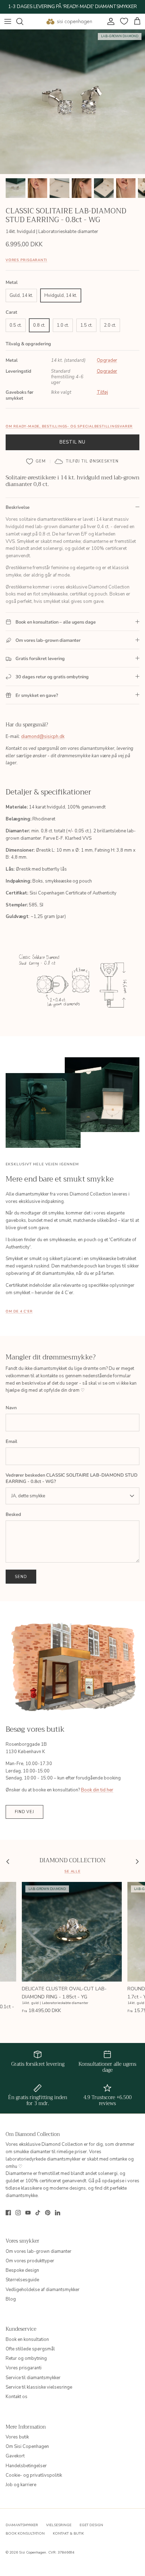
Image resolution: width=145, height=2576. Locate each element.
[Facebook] (8, 2213)
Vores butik (17, 2437)
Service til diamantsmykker (33, 2378)
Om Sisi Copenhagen (27, 2447)
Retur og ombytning (26, 2358)
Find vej (24, 1812)
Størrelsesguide (22, 2280)
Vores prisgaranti (26, 260)
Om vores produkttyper (30, 2261)
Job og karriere (21, 2485)
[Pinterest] (48, 2213)
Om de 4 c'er (19, 1311)
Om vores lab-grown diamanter (39, 2251)
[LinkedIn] (58, 2213)
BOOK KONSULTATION (25, 2534)
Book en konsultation (27, 2339)
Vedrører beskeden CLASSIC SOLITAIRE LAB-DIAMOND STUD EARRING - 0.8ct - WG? (72, 1478)
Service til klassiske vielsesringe (39, 2387)
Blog (11, 2299)
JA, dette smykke (28, 1496)
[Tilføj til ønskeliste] (36, 461)
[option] (72, 102)
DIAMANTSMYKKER (22, 2525)
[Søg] (23, 21)
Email (11, 1442)
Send (21, 1577)
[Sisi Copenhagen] (69, 21)
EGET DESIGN (91, 2525)
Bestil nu (72, 442)
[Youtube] (28, 2213)
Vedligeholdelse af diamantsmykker (43, 2290)
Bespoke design (22, 2270)
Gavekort (15, 2456)
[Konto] (109, 21)
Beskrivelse (18, 507)
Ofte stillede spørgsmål (30, 2349)
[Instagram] (18, 2213)
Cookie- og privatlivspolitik (34, 2475)
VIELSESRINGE (59, 2525)
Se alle (72, 1871)
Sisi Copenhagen (33, 2552)
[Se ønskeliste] (123, 21)
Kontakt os (17, 2397)
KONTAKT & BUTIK (68, 2534)
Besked (13, 1515)
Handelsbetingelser (26, 2466)
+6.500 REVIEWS (100, 7)
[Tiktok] (38, 2213)
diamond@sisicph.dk (43, 737)
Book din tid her (97, 1790)
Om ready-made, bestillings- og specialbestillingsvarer (69, 426)
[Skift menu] (8, 21)
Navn (11, 1408)
